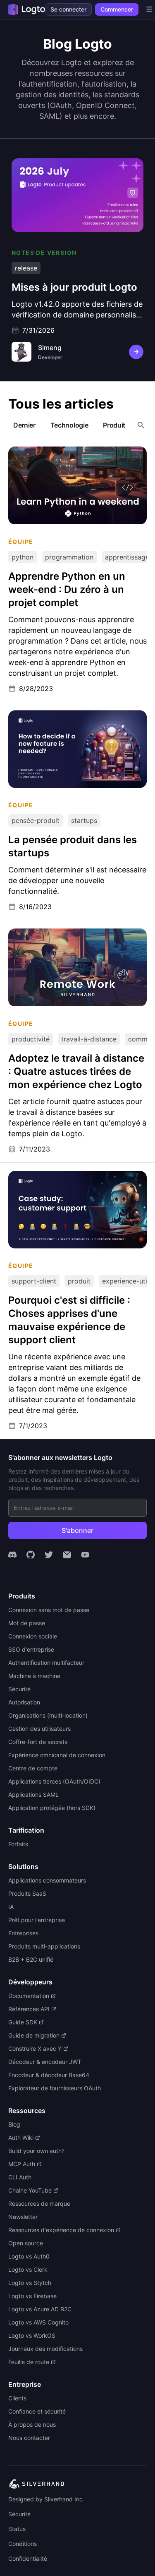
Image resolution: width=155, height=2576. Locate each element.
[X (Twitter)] (49, 1555)
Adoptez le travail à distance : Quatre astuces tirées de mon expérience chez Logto (69, 941)
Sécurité (19, 2514)
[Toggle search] (141, 425)
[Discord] (12, 1555)
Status (17, 2529)
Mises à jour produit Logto (53, 162)
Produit (114, 425)
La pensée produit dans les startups (64, 715)
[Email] (67, 1555)
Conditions (23, 2544)
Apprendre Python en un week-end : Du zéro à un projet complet (70, 455)
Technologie (69, 425)
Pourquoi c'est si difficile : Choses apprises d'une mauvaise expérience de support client (76, 1183)
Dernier (24, 425)
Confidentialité (28, 2558)
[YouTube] (85, 1555)
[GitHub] (31, 1555)
